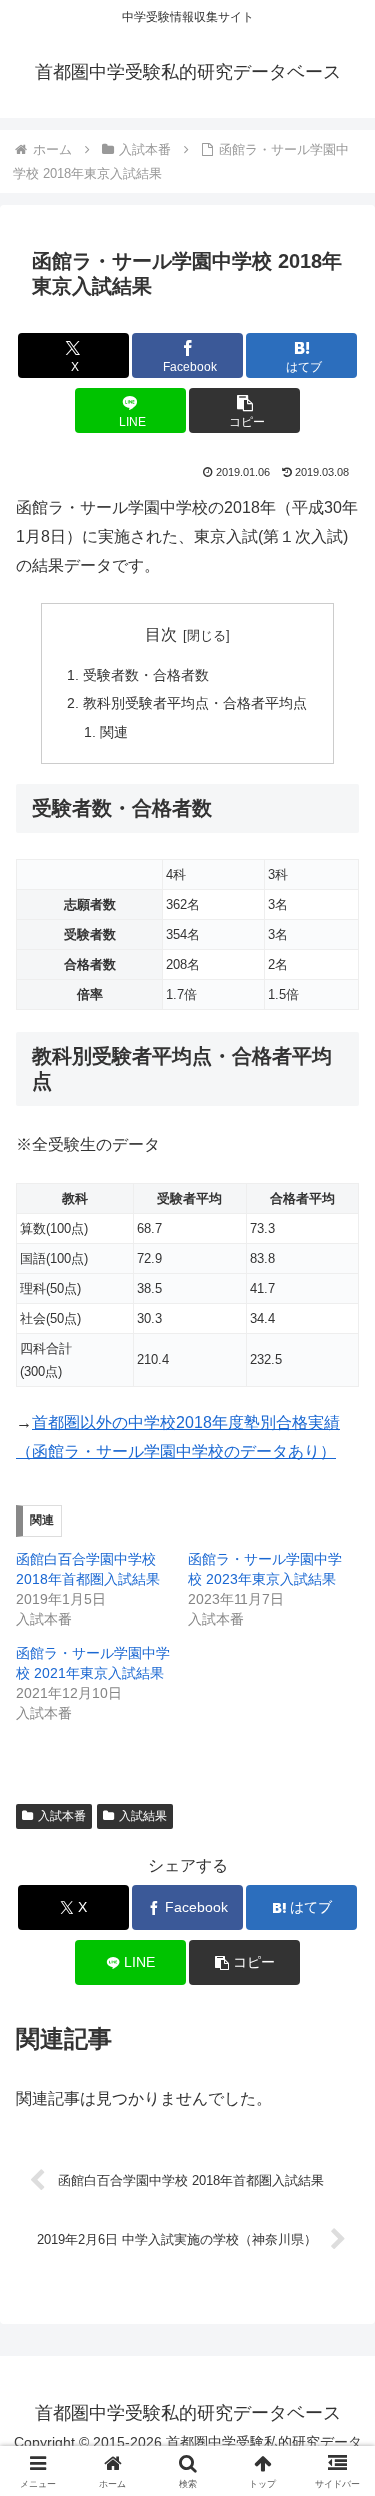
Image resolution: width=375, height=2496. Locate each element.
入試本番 (62, 1816)
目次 (161, 634)
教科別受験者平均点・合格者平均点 (195, 703)
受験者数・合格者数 (146, 675)
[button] (244, 410)
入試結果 (143, 1816)
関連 (114, 732)
